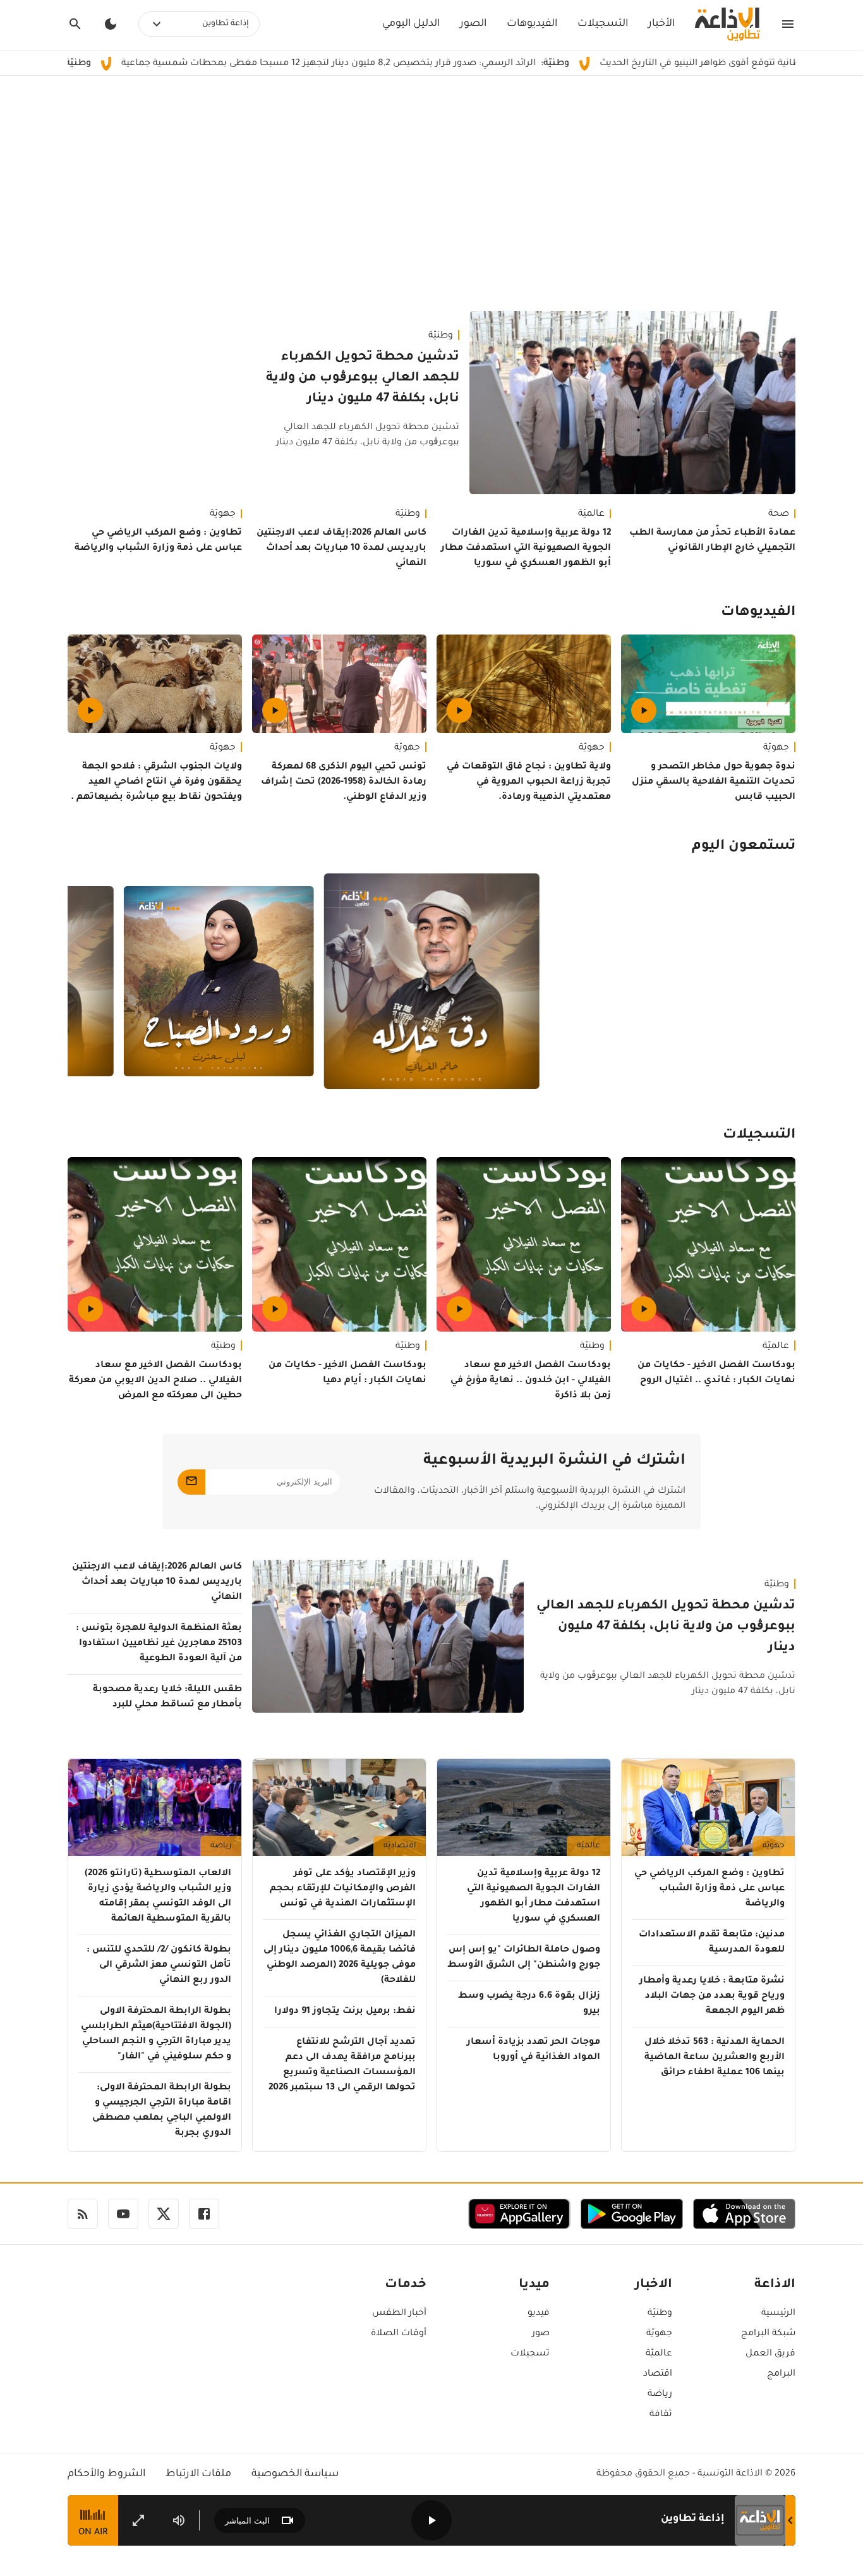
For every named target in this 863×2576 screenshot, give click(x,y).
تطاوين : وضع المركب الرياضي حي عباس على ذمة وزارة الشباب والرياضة (158, 541)
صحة (779, 514)
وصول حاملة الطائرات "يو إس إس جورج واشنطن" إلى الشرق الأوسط (524, 1958)
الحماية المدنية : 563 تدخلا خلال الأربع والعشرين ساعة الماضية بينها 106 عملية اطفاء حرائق (715, 2058)
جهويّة (223, 514)
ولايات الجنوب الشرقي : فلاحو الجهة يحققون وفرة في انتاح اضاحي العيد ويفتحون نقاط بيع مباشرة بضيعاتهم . (156, 782)
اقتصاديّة (400, 1846)
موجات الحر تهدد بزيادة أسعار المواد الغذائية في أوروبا (534, 2050)
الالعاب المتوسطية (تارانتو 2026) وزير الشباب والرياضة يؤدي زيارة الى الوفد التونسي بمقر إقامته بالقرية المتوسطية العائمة (158, 1897)
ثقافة (661, 2415)
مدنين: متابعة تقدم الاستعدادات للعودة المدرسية (712, 1943)
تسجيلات (530, 2354)
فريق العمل (770, 2354)
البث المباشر (247, 2521)
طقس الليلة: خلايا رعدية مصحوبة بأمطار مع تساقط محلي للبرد (167, 1698)
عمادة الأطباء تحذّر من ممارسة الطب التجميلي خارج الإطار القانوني (712, 541)
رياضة (221, 1846)
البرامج (781, 2374)
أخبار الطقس (399, 2314)
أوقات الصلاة (399, 2334)
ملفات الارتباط (198, 2474)
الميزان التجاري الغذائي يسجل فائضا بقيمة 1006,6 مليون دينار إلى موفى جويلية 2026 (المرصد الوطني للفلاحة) (340, 1958)
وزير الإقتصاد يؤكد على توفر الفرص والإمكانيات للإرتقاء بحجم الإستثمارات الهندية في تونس (343, 1889)
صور (541, 2334)
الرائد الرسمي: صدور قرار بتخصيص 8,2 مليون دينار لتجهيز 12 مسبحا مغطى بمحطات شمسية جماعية (415, 64)
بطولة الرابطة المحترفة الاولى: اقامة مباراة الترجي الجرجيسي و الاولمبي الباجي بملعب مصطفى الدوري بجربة (162, 2111)
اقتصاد (658, 2374)
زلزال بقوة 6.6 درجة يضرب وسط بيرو (529, 2004)
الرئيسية (778, 2314)
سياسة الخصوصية (295, 2474)
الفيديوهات (532, 24)
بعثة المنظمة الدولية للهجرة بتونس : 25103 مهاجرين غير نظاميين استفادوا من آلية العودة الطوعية (159, 1644)
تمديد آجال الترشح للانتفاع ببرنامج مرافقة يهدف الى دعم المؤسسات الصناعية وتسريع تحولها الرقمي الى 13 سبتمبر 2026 (342, 2065)
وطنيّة (441, 336)
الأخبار (661, 24)
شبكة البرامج (768, 2334)
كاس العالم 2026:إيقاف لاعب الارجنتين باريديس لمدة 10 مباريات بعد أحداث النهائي (341, 549)
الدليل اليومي (411, 24)
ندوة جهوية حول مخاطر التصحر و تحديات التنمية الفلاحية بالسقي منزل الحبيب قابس (714, 782)
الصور (473, 24)
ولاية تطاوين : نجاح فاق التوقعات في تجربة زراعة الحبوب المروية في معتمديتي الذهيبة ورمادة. (529, 782)
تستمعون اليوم (744, 847)
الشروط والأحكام (106, 2474)
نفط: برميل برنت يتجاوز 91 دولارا (345, 2012)
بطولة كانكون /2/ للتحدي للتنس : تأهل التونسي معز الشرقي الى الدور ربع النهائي (159, 1965)
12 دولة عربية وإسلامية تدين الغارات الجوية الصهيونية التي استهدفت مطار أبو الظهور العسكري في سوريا (526, 549)
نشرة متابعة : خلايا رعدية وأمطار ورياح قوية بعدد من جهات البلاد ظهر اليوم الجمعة (712, 1996)
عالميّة (591, 514)
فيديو (539, 2314)
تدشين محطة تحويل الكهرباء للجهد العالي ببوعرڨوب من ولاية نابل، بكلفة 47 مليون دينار (363, 379)
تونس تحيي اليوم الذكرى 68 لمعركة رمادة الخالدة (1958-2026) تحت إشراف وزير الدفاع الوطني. (344, 782)
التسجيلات (603, 24)
